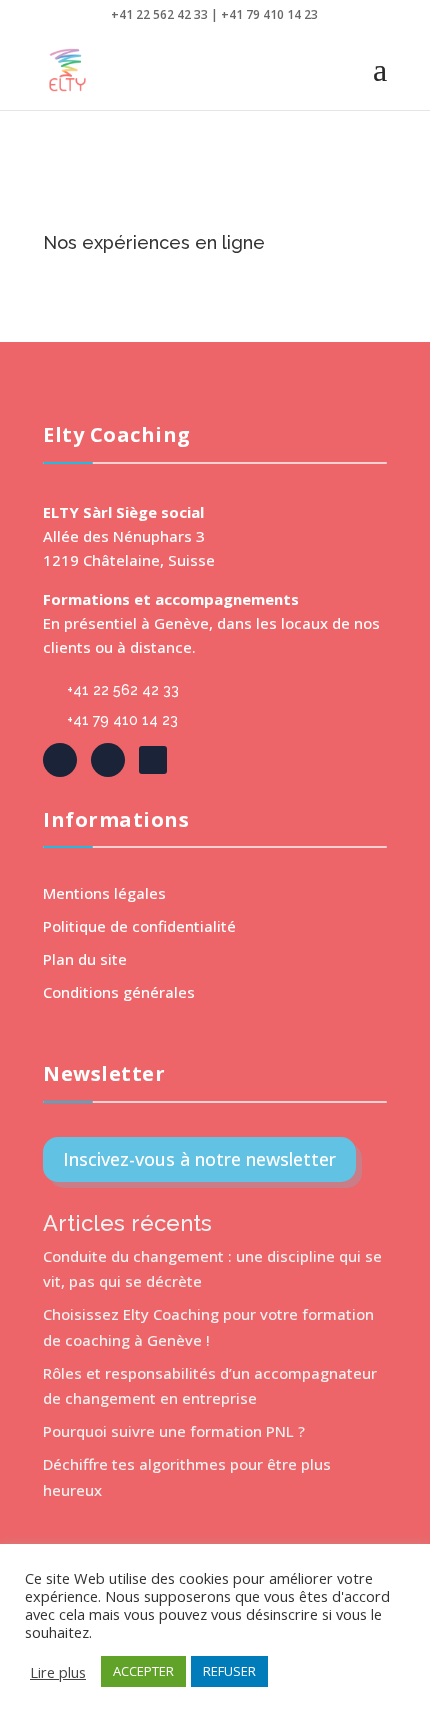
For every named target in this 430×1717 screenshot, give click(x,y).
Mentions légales (104, 893)
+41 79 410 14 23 (122, 720)
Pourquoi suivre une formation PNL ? (174, 1431)
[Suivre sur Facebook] (60, 760)
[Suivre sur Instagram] (153, 760)
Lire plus (58, 1672)
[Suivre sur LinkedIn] (108, 760)
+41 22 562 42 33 (123, 690)
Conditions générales (119, 992)
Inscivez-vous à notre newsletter (199, 1159)
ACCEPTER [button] (143, 1671)
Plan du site (85, 959)
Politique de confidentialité (139, 926)
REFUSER (229, 1671)
